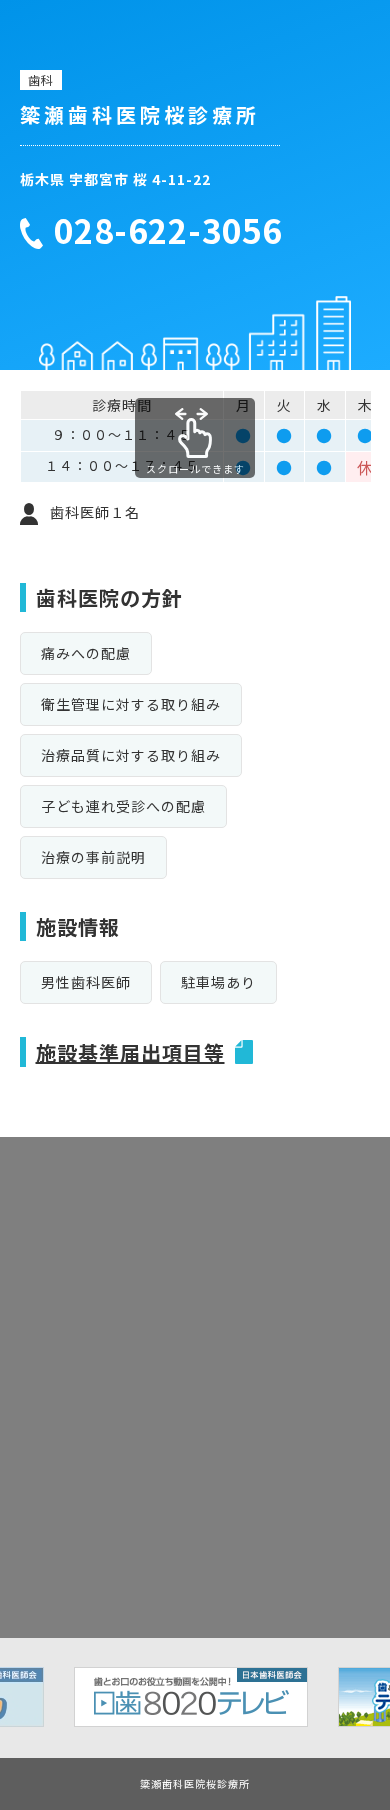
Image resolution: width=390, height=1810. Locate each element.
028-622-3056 (168, 231)
